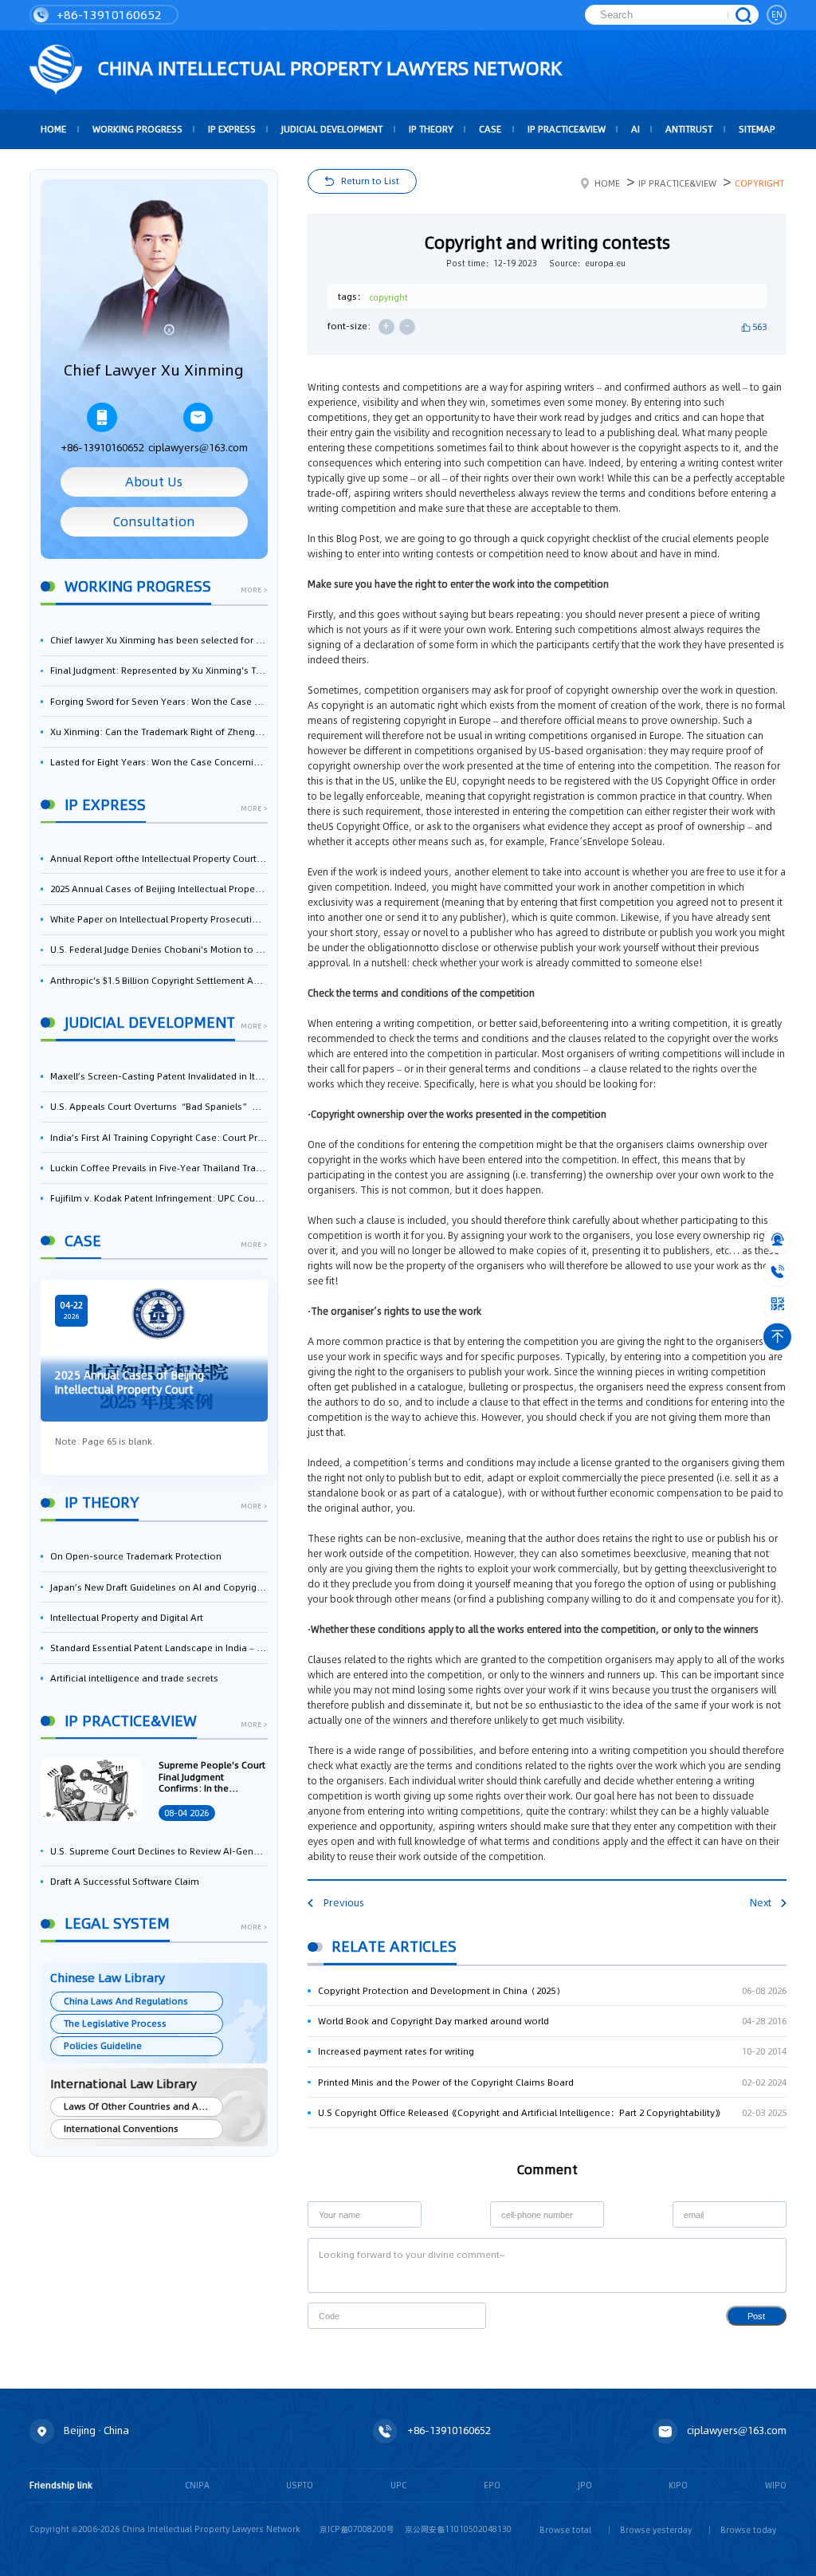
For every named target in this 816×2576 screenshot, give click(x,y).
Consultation (154, 522)
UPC (398, 2485)
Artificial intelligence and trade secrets (134, 1678)
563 (759, 327)
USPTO (300, 2485)
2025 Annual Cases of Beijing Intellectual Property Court (159, 889)
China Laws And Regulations (126, 2001)
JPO (585, 2485)
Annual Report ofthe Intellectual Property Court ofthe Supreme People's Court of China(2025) (159, 859)
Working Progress (137, 129)
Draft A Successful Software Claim (125, 1882)
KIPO (678, 2485)
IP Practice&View (567, 129)
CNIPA (197, 2485)
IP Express (232, 129)
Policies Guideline (103, 2046)
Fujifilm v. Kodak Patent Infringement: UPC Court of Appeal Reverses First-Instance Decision (159, 1198)
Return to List (370, 181)
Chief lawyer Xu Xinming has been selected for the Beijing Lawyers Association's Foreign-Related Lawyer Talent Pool (159, 640)
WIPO (776, 2485)
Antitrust (689, 129)
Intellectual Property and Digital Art (127, 1618)
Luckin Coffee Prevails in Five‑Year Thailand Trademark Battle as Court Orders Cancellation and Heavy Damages (159, 1168)
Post (756, 2316)
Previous (343, 1903)
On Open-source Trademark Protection (136, 1556)
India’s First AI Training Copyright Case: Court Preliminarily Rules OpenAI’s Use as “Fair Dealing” (159, 1138)
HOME (53, 129)
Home (607, 183)
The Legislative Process (115, 2023)
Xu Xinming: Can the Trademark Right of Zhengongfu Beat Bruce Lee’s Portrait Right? (159, 732)
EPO (492, 2485)
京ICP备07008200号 (357, 2529)
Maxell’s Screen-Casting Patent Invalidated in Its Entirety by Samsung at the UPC (159, 1076)
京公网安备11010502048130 (458, 2529)
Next (761, 1903)
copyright (388, 297)
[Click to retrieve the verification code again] (462, 2316)
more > (254, 591)
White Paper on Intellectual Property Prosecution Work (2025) (159, 919)
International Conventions (121, 2129)
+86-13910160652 (108, 15)
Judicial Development (332, 129)
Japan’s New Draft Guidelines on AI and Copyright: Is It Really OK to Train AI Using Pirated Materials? (159, 1587)
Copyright (759, 183)
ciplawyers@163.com (198, 448)
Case (490, 129)
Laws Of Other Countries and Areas (141, 2106)
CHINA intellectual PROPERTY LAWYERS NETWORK (327, 68)
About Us (154, 482)
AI (636, 129)
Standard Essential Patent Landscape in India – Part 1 (159, 1648)
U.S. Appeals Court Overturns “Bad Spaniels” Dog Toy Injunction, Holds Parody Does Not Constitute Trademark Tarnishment (159, 1107)
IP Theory (431, 129)
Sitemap (757, 129)
